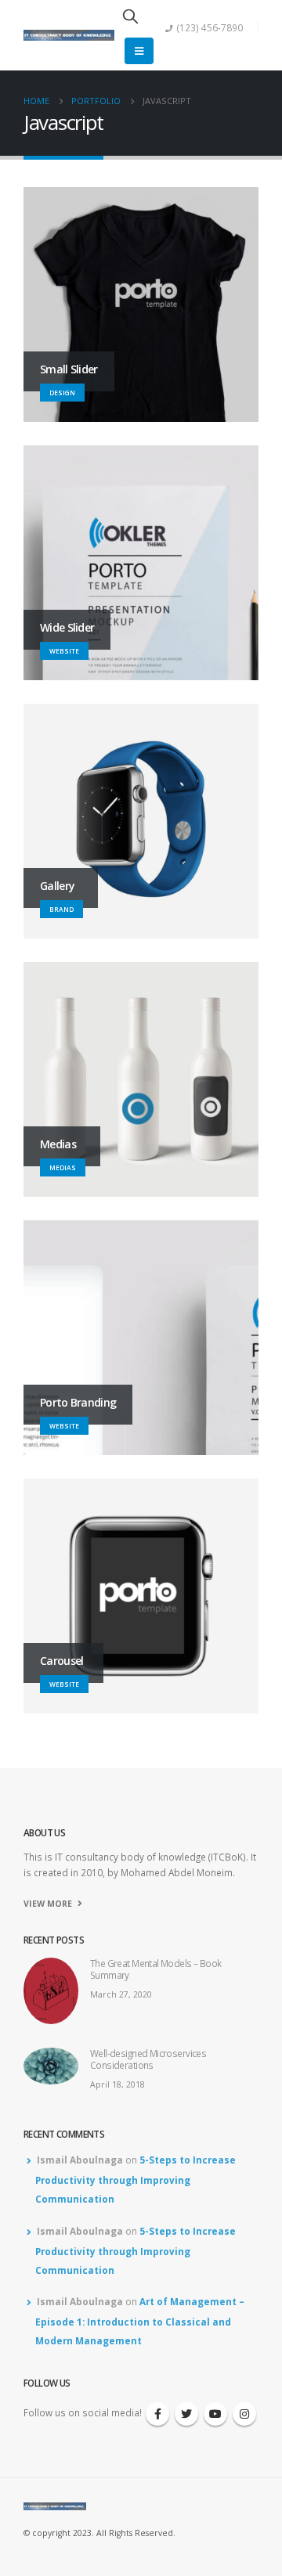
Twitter (186, 2414)
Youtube (215, 2414)
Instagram (244, 2414)
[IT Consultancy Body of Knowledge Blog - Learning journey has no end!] (69, 36)
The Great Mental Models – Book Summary (155, 1969)
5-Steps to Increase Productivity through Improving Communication (136, 2179)
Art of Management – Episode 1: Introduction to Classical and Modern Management (140, 2321)
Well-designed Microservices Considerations (148, 2059)
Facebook (157, 2414)
